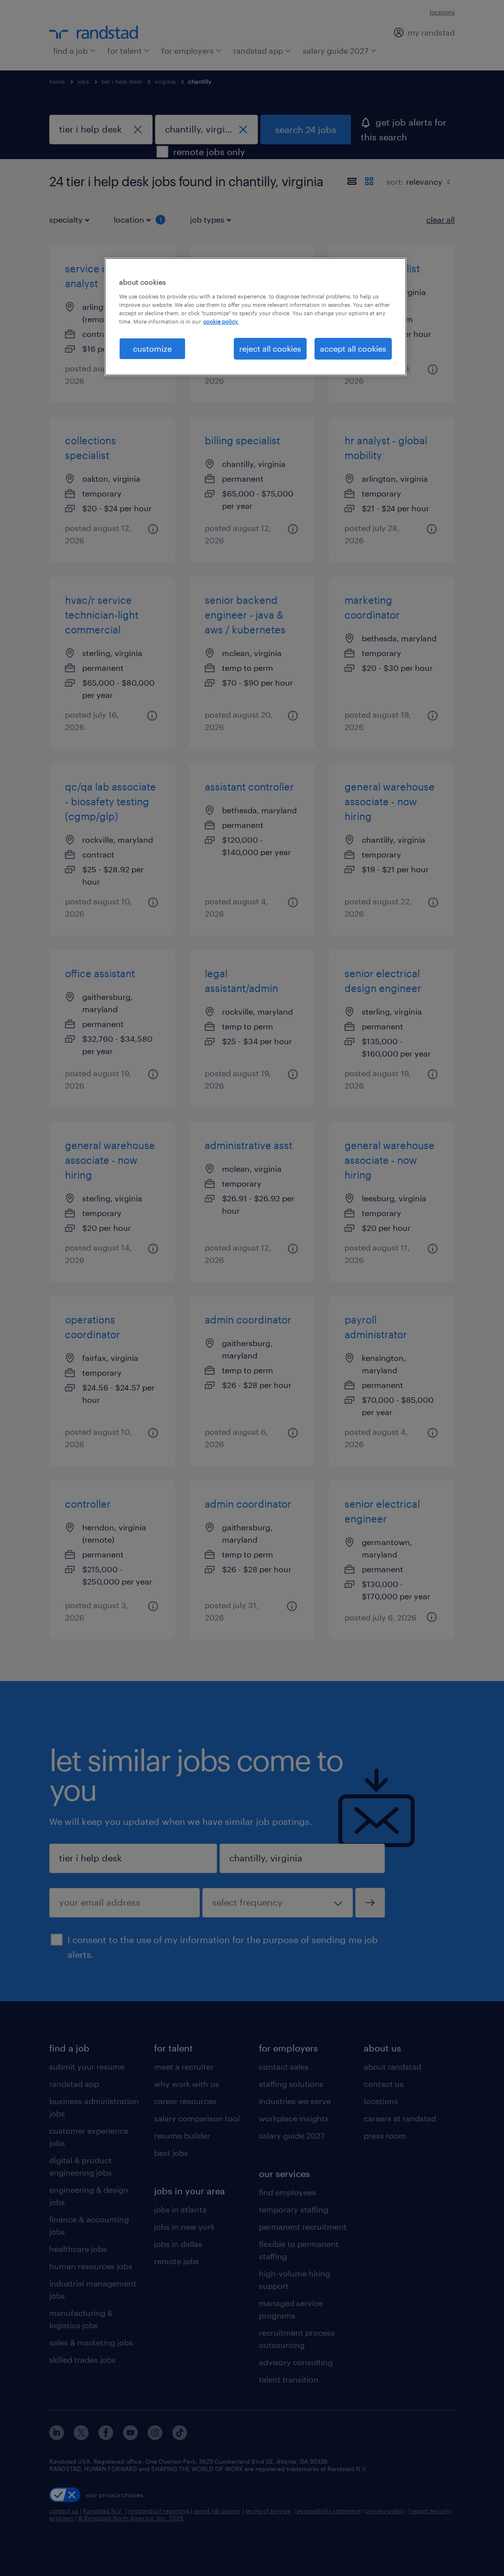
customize (152, 348)
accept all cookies (353, 348)
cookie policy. (221, 321)
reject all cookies (270, 348)
